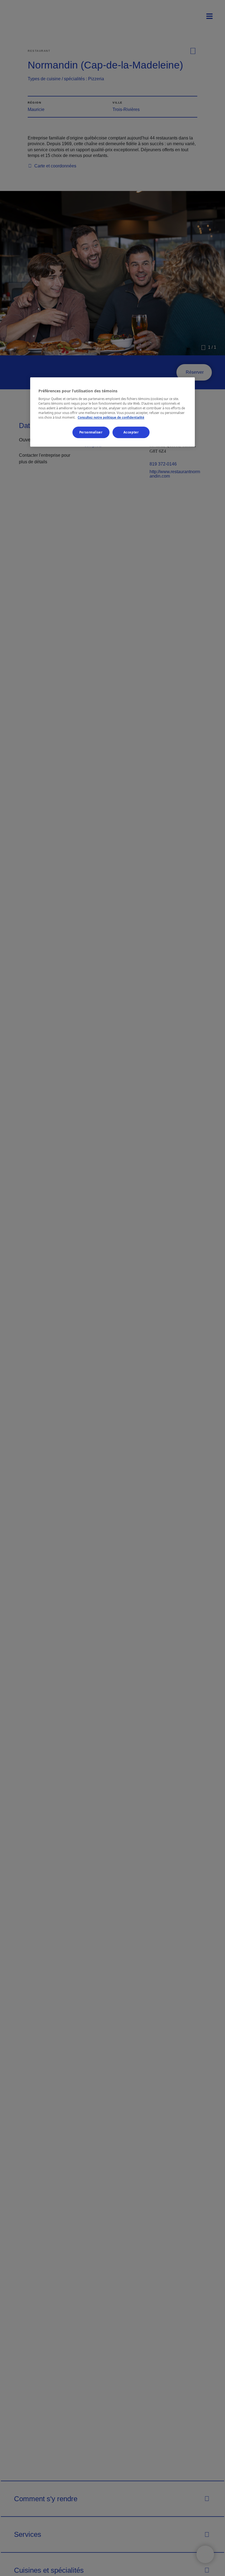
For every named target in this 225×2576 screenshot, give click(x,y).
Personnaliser (91, 432)
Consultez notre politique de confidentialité (111, 417)
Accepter (131, 432)
